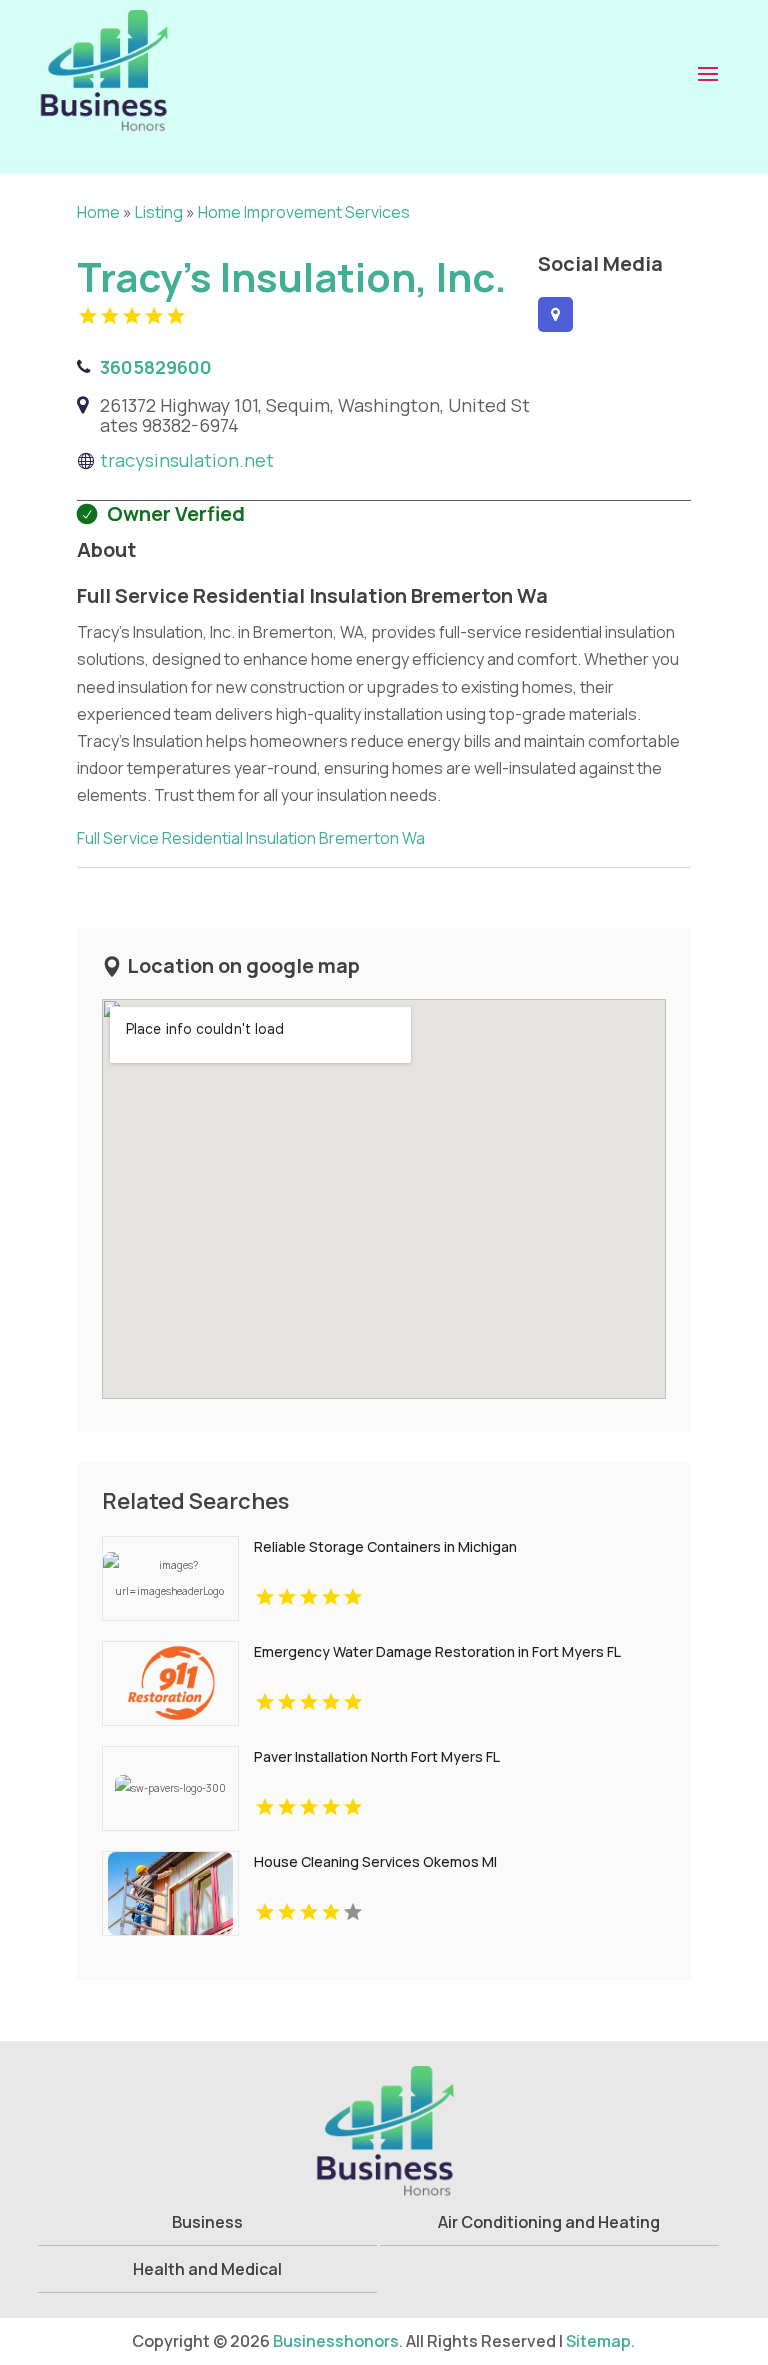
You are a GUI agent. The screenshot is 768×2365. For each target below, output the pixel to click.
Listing (159, 212)
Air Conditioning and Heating (549, 2222)
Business (207, 2222)
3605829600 (156, 367)
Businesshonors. (338, 2341)
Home (98, 212)
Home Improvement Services (304, 212)
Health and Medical (207, 2269)
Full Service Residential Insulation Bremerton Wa (251, 838)
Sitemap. (600, 2341)
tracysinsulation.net (187, 460)
